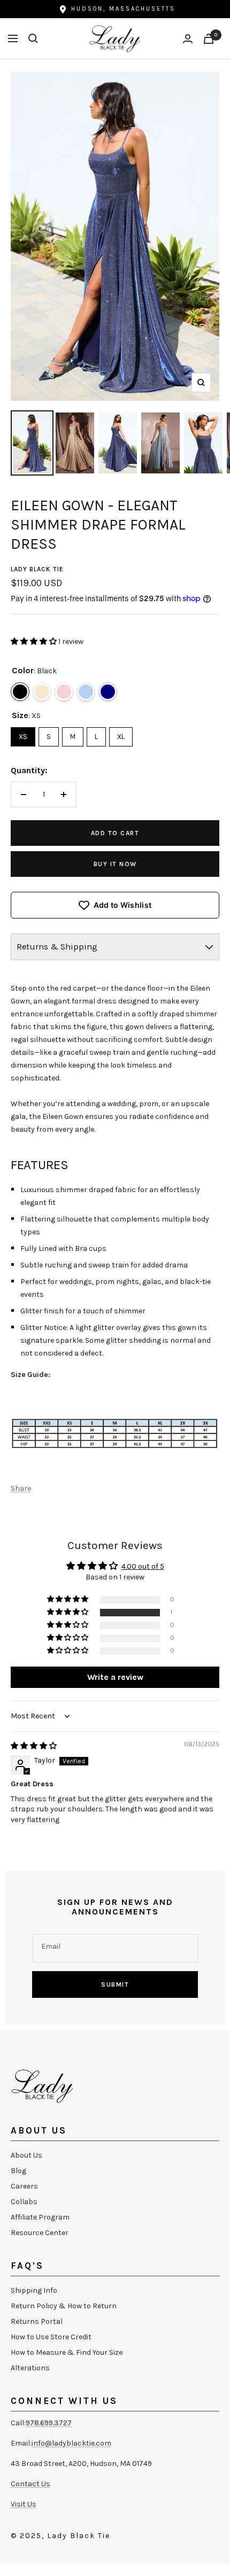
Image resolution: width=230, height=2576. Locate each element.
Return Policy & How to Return (64, 2306)
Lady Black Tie (37, 569)
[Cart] (209, 39)
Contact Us (30, 2484)
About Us (26, 2155)
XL (121, 734)
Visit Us (24, 2504)
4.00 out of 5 (143, 1566)
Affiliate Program (40, 2217)
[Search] (33, 38)
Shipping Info (34, 2290)
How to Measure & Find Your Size (67, 2352)
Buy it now (115, 864)
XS (23, 734)
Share (21, 1488)
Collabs (24, 2202)
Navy (108, 692)
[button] (34, 641)
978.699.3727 (49, 2423)
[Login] (188, 39)
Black (20, 692)
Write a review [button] (115, 1677)
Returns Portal (37, 2321)
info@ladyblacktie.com (71, 2443)
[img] (34, 1746)
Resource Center (40, 2233)
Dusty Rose (64, 692)
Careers (24, 2186)
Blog (18, 2171)
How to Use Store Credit (51, 2337)
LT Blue (86, 692)
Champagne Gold (42, 692)
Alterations (30, 2368)
